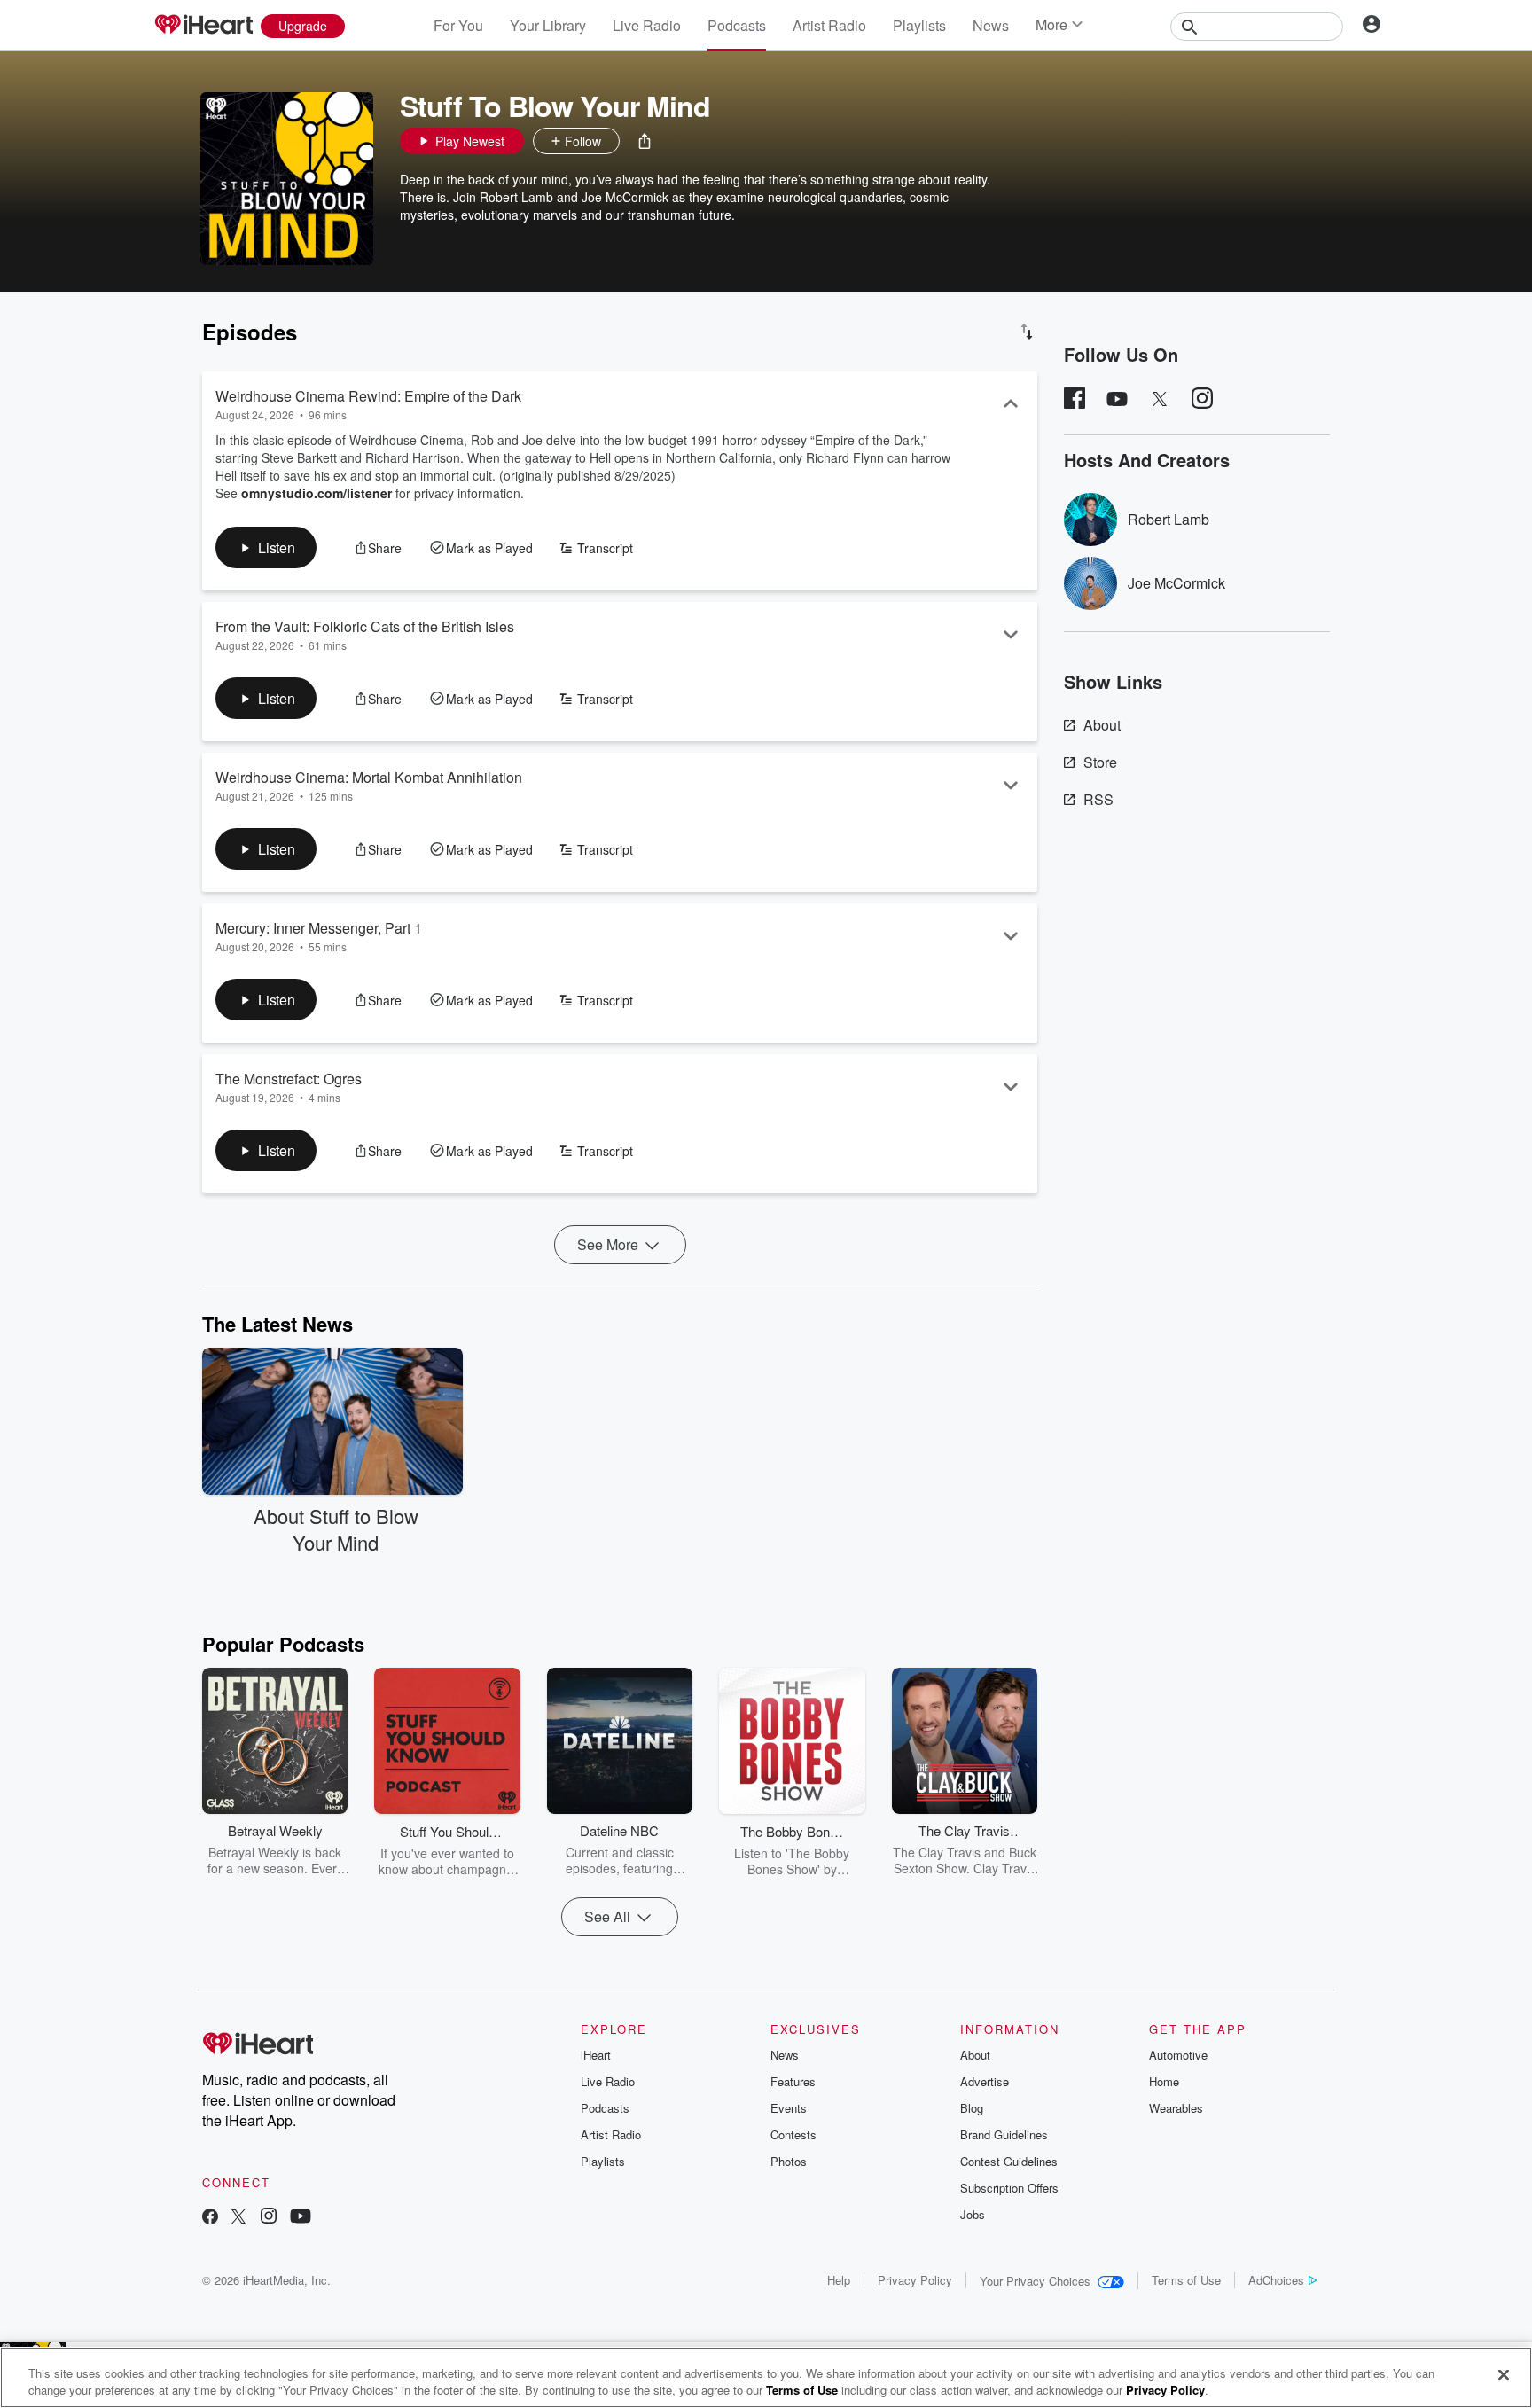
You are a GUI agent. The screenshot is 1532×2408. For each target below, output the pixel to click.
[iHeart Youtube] (301, 2218)
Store (1100, 762)
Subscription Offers (1009, 2188)
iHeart (596, 2055)
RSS (1098, 799)
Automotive (1178, 2055)
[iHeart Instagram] (269, 2218)
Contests (793, 2134)
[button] (645, 141)
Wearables (1176, 2108)
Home (1164, 2081)
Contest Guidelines (1009, 2161)
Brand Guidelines (1004, 2134)
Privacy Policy (915, 2280)
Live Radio (647, 25)
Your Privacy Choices (1035, 2281)
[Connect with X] (238, 2218)
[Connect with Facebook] (210, 2218)
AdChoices (1276, 2280)
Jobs (973, 2214)
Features (793, 2081)
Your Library (548, 25)
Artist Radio (829, 25)
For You (458, 25)
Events (789, 2108)
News (991, 25)
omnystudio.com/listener (317, 493)
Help (839, 2280)
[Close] (1504, 2375)
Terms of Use (1186, 2280)
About (1102, 725)
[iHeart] (203, 26)
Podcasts (737, 25)
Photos (789, 2161)
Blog (972, 2108)
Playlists (919, 25)
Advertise (985, 2081)
